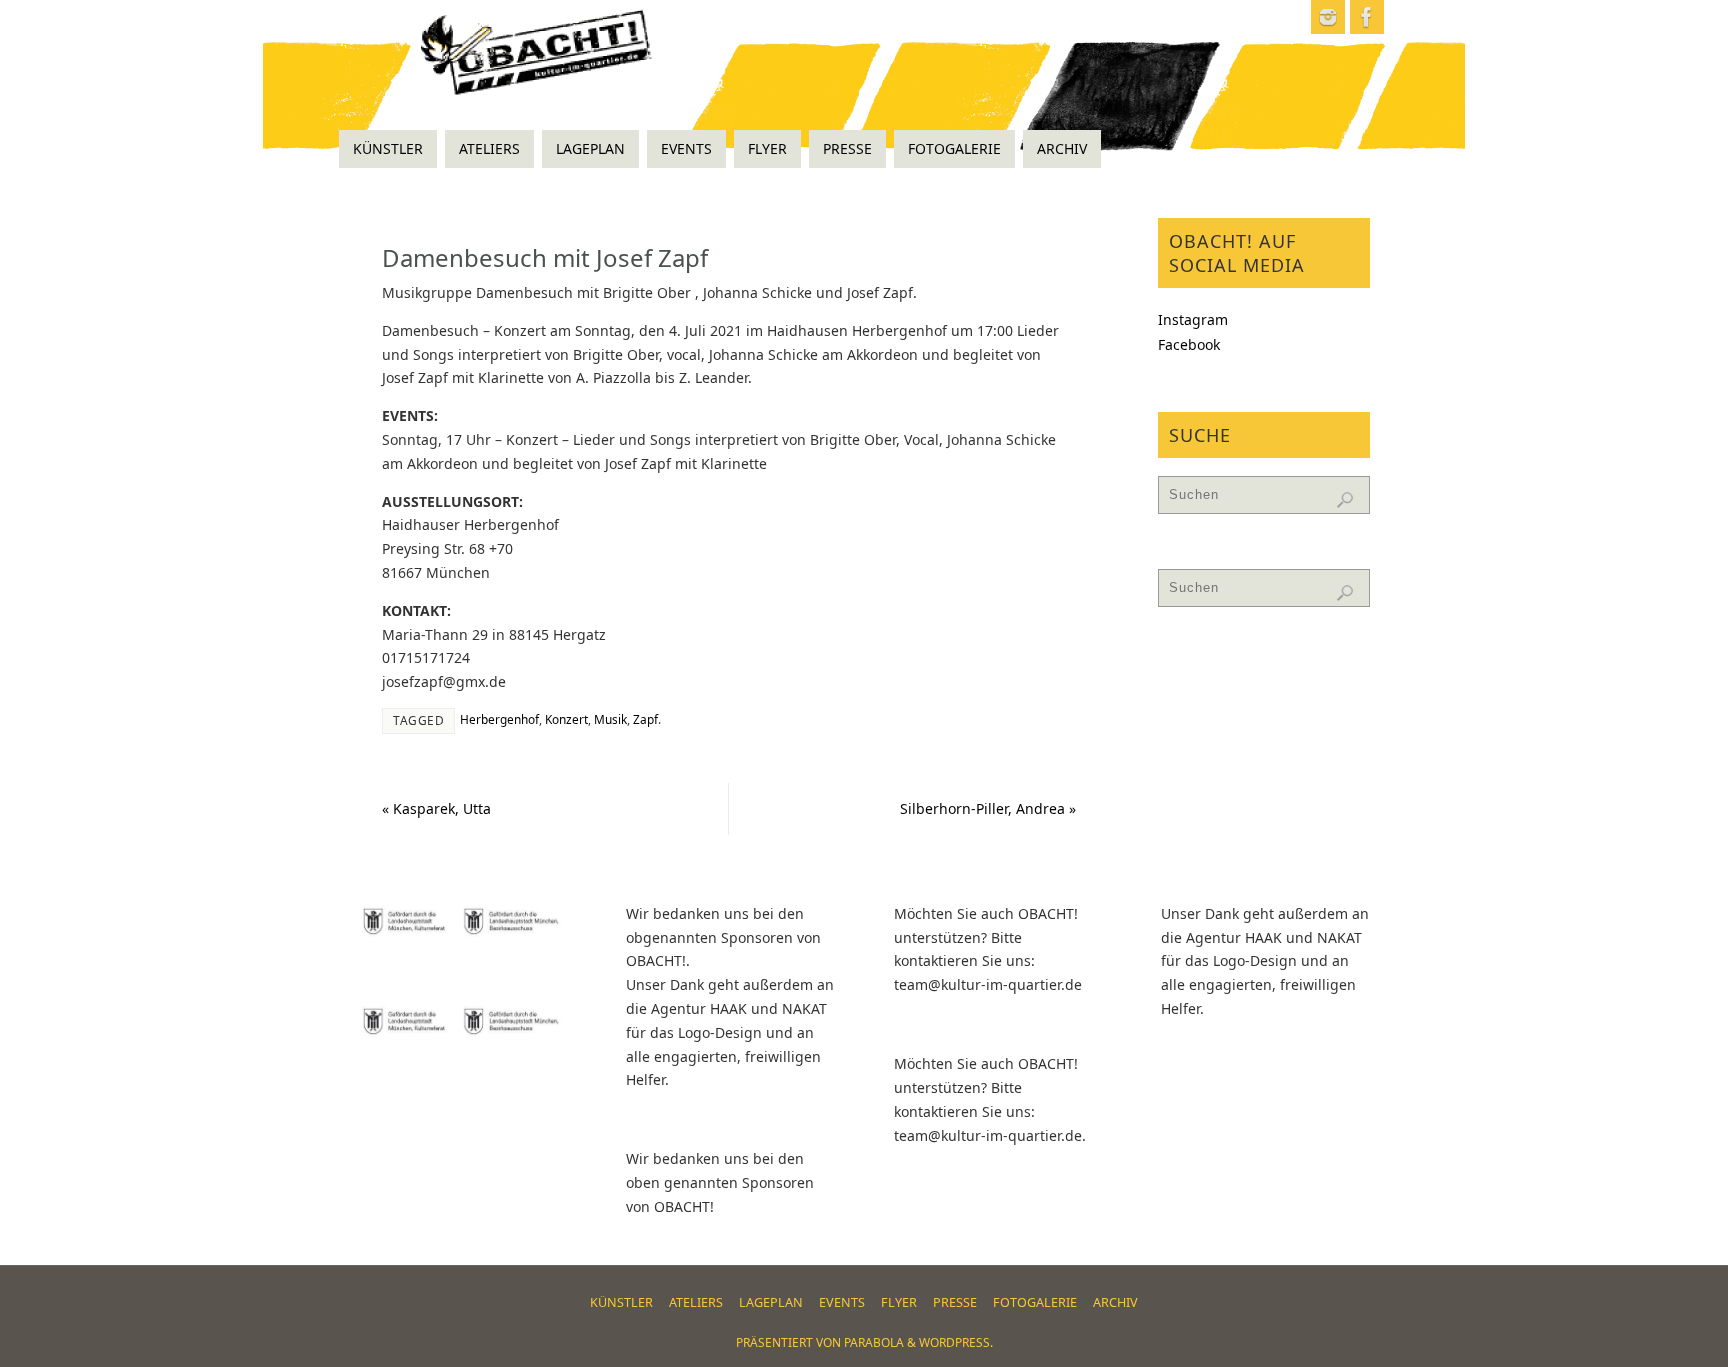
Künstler (621, 1302)
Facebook (1189, 344)
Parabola (874, 1342)
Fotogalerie (1035, 1302)
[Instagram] (1328, 17)
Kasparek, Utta (436, 808)
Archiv (1115, 1302)
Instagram (1193, 319)
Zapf (645, 719)
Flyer (899, 1302)
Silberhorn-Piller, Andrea (988, 808)
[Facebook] (1367, 17)
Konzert (566, 719)
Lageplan (771, 1302)
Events (842, 1302)
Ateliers (696, 1302)
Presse (955, 1302)
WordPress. (956, 1342)
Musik (610, 719)
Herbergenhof (499, 719)
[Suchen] (1345, 500)
